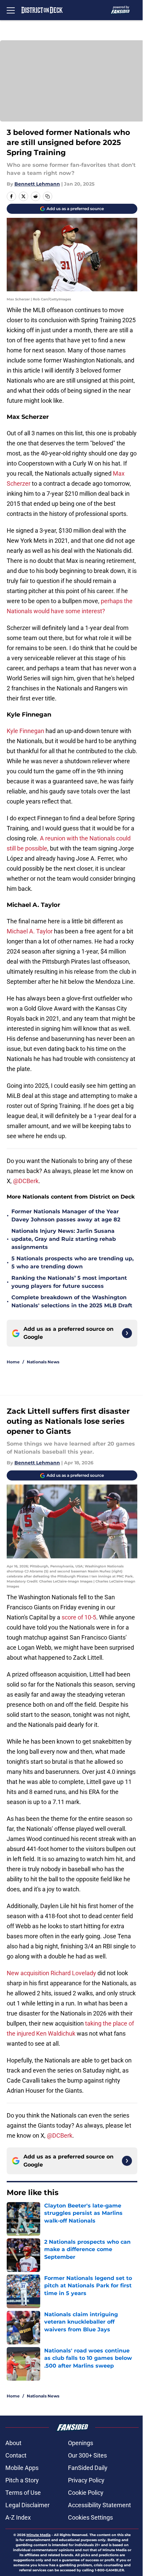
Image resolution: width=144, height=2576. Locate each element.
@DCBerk (26, 1181)
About (13, 2443)
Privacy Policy (86, 2480)
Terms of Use (23, 2493)
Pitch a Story (22, 2480)
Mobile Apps (22, 2468)
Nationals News (43, 1362)
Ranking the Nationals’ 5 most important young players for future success (69, 1282)
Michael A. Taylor (30, 931)
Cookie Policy (86, 2493)
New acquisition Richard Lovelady (51, 1973)
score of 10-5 (79, 1617)
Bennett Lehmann (37, 184)
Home (13, 1362)
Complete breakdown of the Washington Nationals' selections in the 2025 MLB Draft (72, 1301)
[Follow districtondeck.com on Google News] (127, 1333)
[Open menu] (11, 10)
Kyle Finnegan (25, 731)
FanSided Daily (88, 2468)
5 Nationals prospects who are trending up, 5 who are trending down (73, 1262)
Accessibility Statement (99, 2505)
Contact (16, 2455)
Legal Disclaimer (27, 2505)
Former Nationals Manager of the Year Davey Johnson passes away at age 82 (66, 1216)
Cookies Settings (90, 2517)
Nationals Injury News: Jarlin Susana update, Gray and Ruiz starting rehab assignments (64, 1239)
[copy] (48, 196)
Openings (81, 2443)
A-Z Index (18, 2517)
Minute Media (39, 2535)
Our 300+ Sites (87, 2455)
